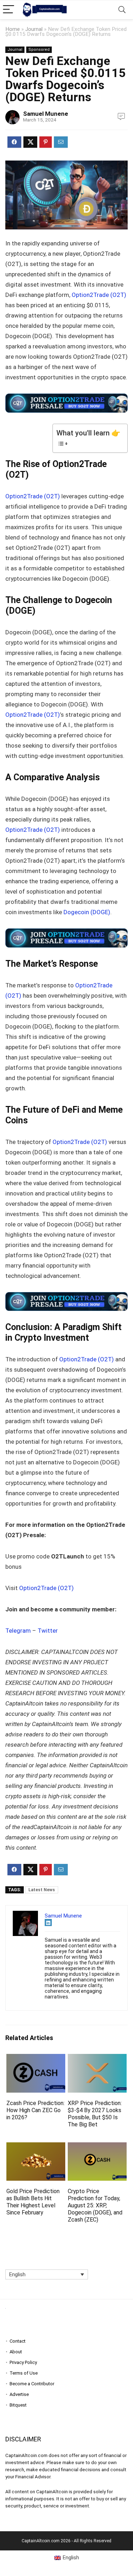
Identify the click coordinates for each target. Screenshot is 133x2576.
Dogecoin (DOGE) (87, 912)
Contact (18, 2341)
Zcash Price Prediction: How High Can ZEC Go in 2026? (35, 2110)
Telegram (18, 1631)
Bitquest (18, 2405)
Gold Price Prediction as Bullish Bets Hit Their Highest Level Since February (33, 2202)
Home (13, 29)
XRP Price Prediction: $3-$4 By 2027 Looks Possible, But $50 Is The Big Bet (95, 2114)
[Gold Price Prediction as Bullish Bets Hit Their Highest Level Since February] (36, 2147)
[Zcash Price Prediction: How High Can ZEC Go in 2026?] (36, 2059)
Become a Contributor (32, 2384)
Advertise (19, 2394)
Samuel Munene (46, 114)
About (16, 2352)
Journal (34, 29)
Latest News (42, 1890)
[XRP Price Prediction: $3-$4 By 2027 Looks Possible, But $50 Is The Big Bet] (97, 2059)
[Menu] (9, 10)
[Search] (122, 10)
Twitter (48, 1631)
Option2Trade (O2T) (99, 295)
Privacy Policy (23, 2362)
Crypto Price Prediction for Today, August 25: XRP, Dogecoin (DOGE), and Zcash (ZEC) (95, 2205)
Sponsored (39, 50)
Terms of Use (24, 2373)
